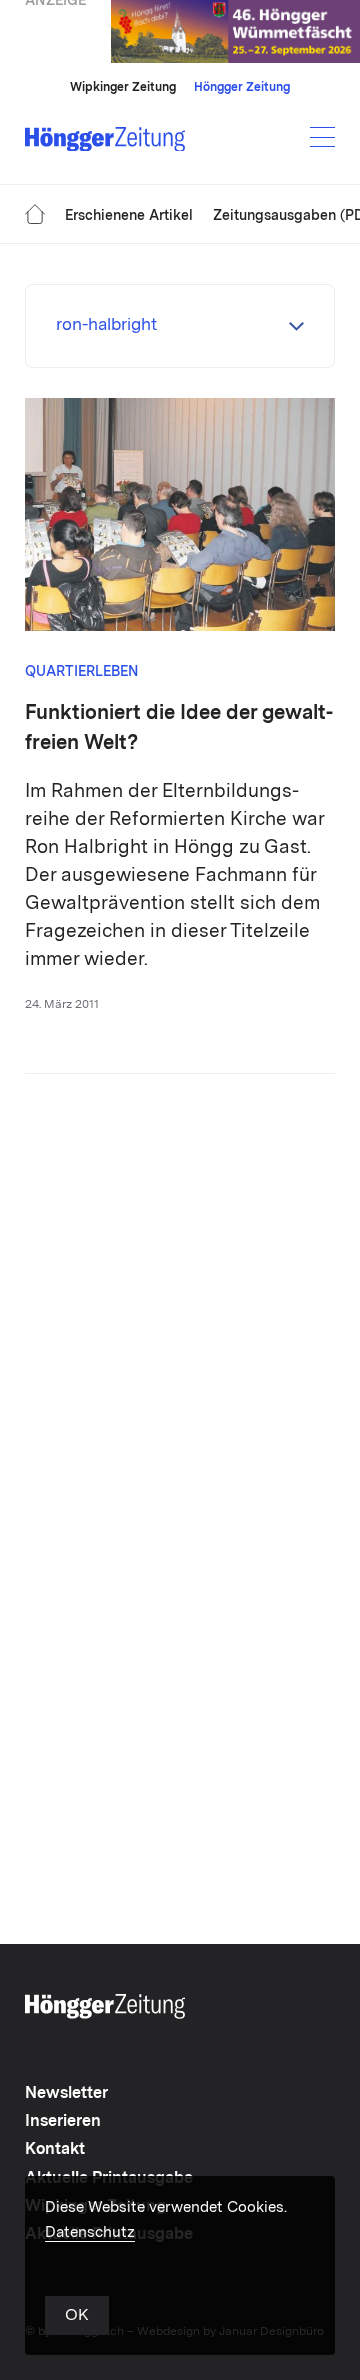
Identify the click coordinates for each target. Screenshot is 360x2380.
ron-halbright (106, 325)
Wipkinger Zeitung (123, 88)
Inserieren (63, 2122)
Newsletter (66, 2094)
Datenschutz (90, 2233)
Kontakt (55, 2150)
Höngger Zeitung (242, 88)
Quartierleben (82, 672)
